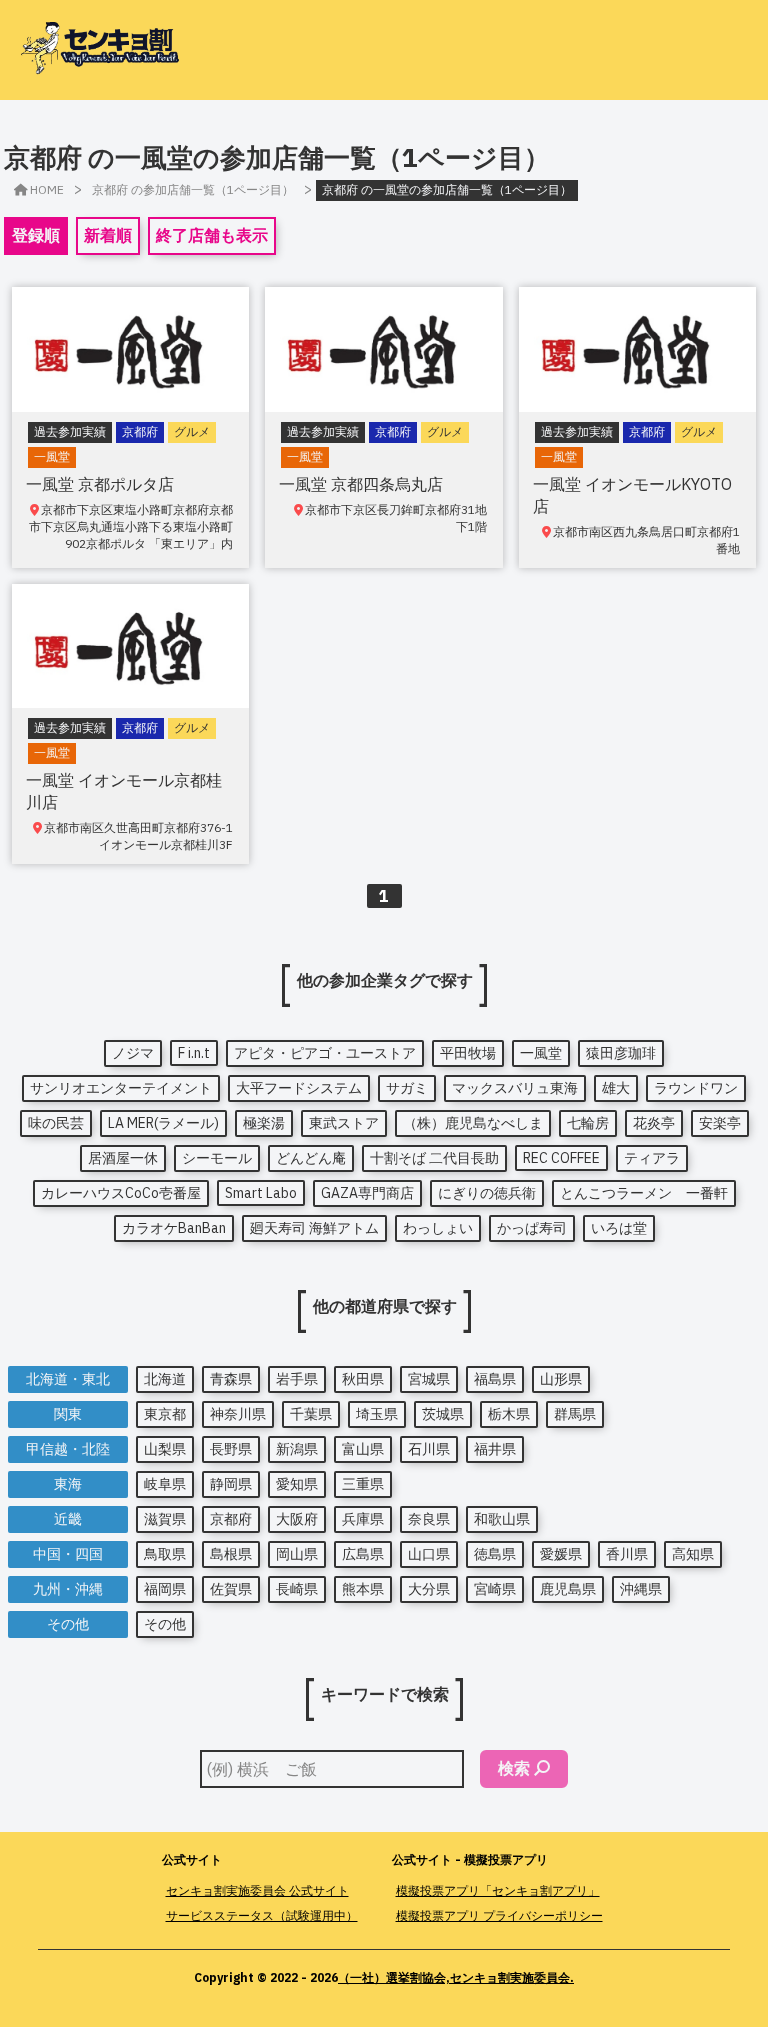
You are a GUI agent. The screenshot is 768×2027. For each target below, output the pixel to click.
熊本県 (363, 1589)
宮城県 (429, 1379)
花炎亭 (654, 1123)
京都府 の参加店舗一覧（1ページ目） (193, 189)
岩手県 (297, 1379)
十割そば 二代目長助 (434, 1158)
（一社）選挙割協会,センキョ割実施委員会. (456, 1977)
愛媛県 (561, 1554)
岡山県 (297, 1554)
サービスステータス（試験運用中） (262, 1915)
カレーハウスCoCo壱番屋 (121, 1193)
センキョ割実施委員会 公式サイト (257, 1890)
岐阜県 (165, 1484)
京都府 (231, 1519)
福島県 (495, 1379)
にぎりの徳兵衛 (487, 1193)
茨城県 (443, 1414)
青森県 (231, 1379)
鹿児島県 (568, 1589)
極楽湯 (264, 1123)
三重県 (363, 1484)
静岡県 (231, 1484)
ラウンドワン (696, 1088)
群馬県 (575, 1414)
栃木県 (509, 1414)
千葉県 (311, 1414)
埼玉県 (377, 1414)
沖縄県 (641, 1589)
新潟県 (297, 1449)
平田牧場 (468, 1053)
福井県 (495, 1449)
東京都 (165, 1414)
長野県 (231, 1449)
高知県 (693, 1554)
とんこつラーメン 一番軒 (644, 1193)
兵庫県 (363, 1519)
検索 (514, 1768)
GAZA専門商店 (367, 1193)
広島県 (363, 1554)
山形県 (561, 1379)
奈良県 (429, 1519)
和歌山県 (502, 1519)
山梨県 (165, 1449)
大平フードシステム (299, 1088)
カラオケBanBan (174, 1228)
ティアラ (652, 1158)
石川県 (429, 1449)
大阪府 (297, 1519)
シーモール (217, 1158)
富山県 (363, 1449)
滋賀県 (165, 1519)
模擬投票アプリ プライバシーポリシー (499, 1915)
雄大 (616, 1088)
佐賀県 (231, 1589)
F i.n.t (194, 1053)
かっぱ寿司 (532, 1228)
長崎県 (297, 1589)
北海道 (165, 1379)
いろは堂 (619, 1228)
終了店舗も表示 (212, 235)
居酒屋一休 (123, 1158)
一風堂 (541, 1053)
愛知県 (297, 1484)
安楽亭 (720, 1123)
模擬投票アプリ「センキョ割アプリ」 (498, 1890)
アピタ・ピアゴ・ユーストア (325, 1053)
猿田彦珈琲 (621, 1053)
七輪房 (588, 1123)
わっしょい (438, 1228)
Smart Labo (261, 1193)
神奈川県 (238, 1414)
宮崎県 (495, 1589)
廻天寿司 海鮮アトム (314, 1228)
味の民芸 (56, 1123)
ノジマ (133, 1053)
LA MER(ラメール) (163, 1123)
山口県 (429, 1554)
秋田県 (363, 1379)
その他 (165, 1624)
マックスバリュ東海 (515, 1088)
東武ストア (344, 1123)
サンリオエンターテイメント (121, 1088)
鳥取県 (165, 1554)
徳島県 (495, 1554)
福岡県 (165, 1589)
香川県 (627, 1554)
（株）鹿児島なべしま (473, 1123)
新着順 (108, 235)
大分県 (429, 1589)
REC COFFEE (561, 1158)
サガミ (407, 1088)
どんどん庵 (311, 1158)
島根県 (231, 1554)
